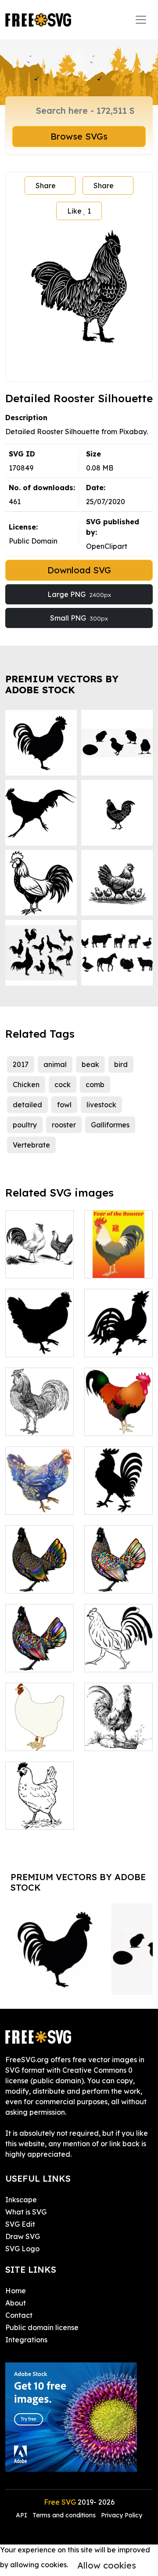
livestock (101, 1105)
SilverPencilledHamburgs (58, 1266)
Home (16, 2291)
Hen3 (24, 1739)
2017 (21, 1064)
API (22, 2515)
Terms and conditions (64, 2515)
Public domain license (42, 2327)
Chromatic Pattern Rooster (39, 1571)
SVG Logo (22, 2249)
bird (121, 1064)
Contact (19, 2315)
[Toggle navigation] (141, 20)
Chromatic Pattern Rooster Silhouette (118, 1565)
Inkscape (21, 2200)
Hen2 (24, 1424)
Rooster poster (118, 1261)
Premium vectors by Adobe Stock (62, 684)
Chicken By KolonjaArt (40, 1497)
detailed (27, 1105)
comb (95, 1084)
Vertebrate (31, 1145)
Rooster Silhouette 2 (118, 1497)
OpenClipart (107, 546)
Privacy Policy (122, 2515)
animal (55, 1064)
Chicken (26, 1084)
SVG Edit (20, 2224)
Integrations (26, 2340)
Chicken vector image (118, 1655)
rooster (64, 1125)
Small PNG (79, 618)
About (16, 2303)
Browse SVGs (79, 136)
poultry (25, 1125)
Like (79, 211)
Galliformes (110, 1125)
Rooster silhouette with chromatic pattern (39, 1644)
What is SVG (26, 2212)
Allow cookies (107, 2565)
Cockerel (109, 1424)
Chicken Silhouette (40, 1340)
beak (90, 1064)
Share (46, 186)
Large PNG (79, 594)
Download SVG (79, 570)
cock (63, 1084)
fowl (64, 1105)
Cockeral (109, 1739)
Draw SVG (23, 2236)
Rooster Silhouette (119, 1340)
